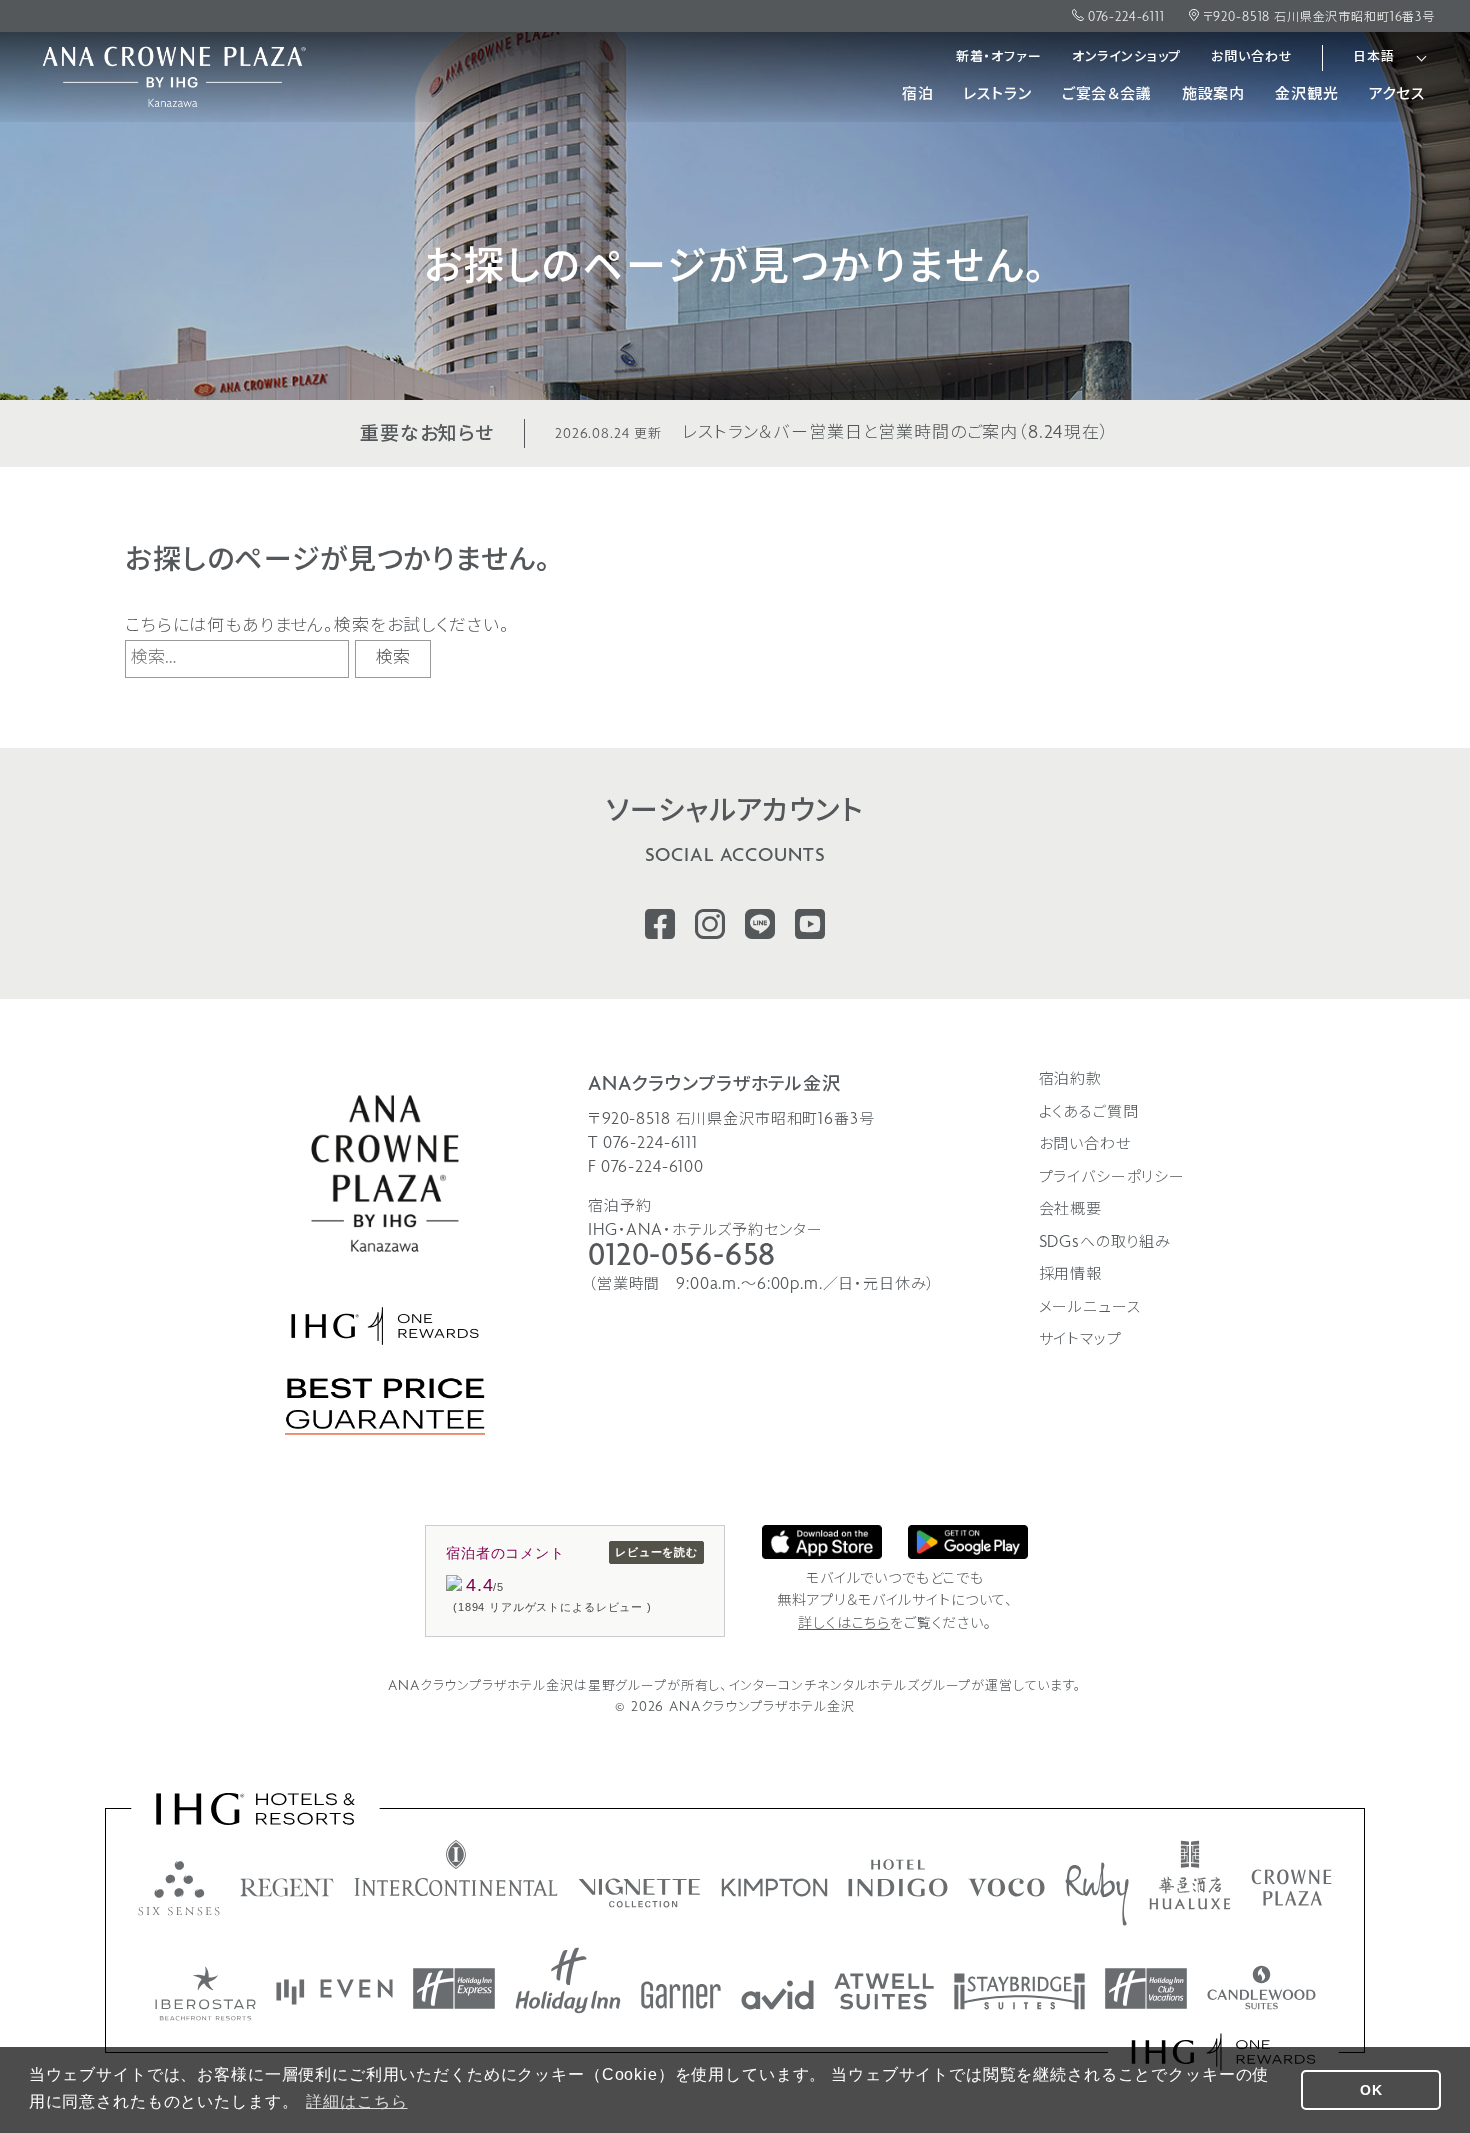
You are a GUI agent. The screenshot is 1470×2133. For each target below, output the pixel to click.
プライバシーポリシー (1112, 1178)
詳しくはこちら (844, 1624)
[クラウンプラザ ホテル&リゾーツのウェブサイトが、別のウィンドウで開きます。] (1291, 1887)
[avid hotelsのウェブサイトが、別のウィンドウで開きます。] (777, 1995)
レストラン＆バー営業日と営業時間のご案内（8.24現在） (832, 433)
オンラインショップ (1127, 57)
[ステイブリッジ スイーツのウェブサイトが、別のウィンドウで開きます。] (1019, 1991)
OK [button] (1371, 2090)
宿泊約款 (1070, 1080)
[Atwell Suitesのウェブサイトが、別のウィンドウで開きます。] (884, 1991)
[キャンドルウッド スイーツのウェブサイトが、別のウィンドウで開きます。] (1261, 1987)
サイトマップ (1080, 1340)
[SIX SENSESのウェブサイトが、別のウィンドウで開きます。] (179, 1888)
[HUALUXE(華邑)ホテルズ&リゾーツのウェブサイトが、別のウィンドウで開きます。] (1190, 1875)
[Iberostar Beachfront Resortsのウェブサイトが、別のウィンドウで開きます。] (205, 1993)
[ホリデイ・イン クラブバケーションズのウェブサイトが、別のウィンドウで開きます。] (1146, 1988)
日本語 (1374, 57)
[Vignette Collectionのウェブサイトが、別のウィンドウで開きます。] (639, 1893)
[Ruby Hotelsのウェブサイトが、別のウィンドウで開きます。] (1097, 1894)
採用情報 (1070, 1275)
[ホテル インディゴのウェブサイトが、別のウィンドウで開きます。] (898, 1878)
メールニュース (1090, 1308)
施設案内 (1213, 95)
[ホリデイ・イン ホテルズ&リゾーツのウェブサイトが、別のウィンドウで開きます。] (568, 1980)
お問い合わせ (1251, 57)
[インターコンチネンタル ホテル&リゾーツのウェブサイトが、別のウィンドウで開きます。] (456, 1868)
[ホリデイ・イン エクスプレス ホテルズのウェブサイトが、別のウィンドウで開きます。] (454, 1988)
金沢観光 (1306, 95)
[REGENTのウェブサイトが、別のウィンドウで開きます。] (287, 1887)
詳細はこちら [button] (356, 2101)
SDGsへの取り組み (1105, 1243)
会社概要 (1070, 1210)
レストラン (997, 95)
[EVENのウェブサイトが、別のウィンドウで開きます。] (334, 1992)
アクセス (1397, 95)
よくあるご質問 (1089, 1113)
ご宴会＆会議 (1107, 95)
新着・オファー (999, 57)
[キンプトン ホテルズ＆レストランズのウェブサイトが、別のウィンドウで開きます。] (774, 1887)
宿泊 (918, 95)
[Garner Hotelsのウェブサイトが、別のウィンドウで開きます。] (681, 1995)
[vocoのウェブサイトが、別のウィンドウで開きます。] (1006, 1887)
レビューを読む (656, 1552)
